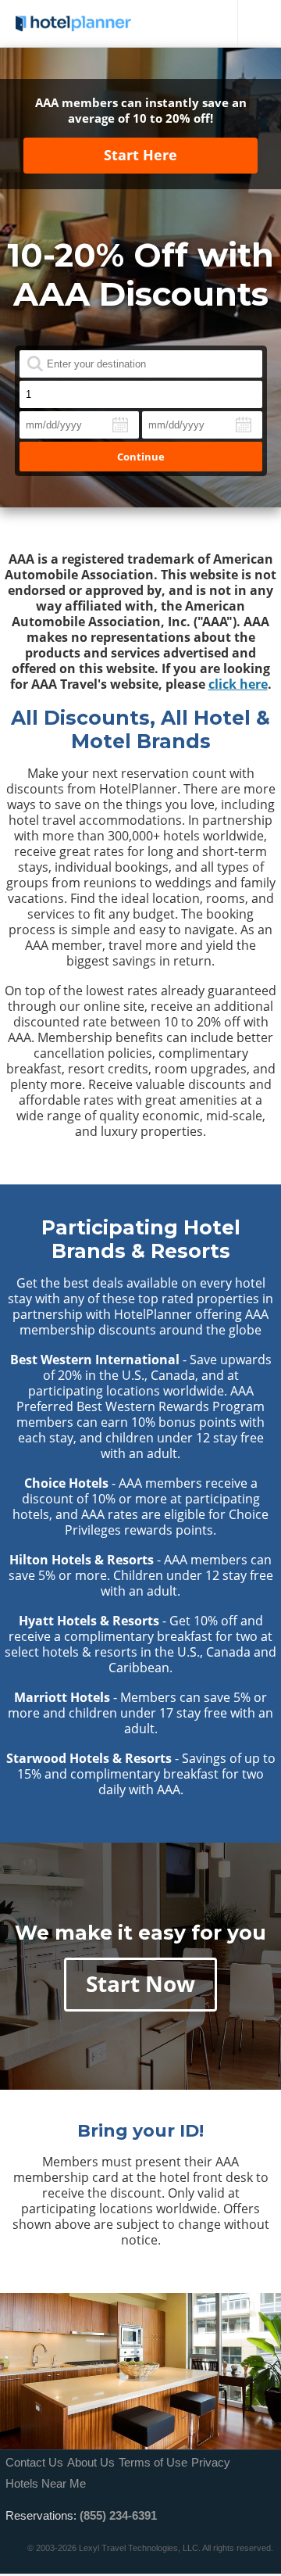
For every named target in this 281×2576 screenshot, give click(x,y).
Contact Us (34, 2462)
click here (238, 684)
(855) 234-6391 (118, 2515)
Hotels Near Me (46, 2483)
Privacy (211, 2462)
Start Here (140, 155)
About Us (91, 2462)
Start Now (140, 1983)
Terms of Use (153, 2462)
